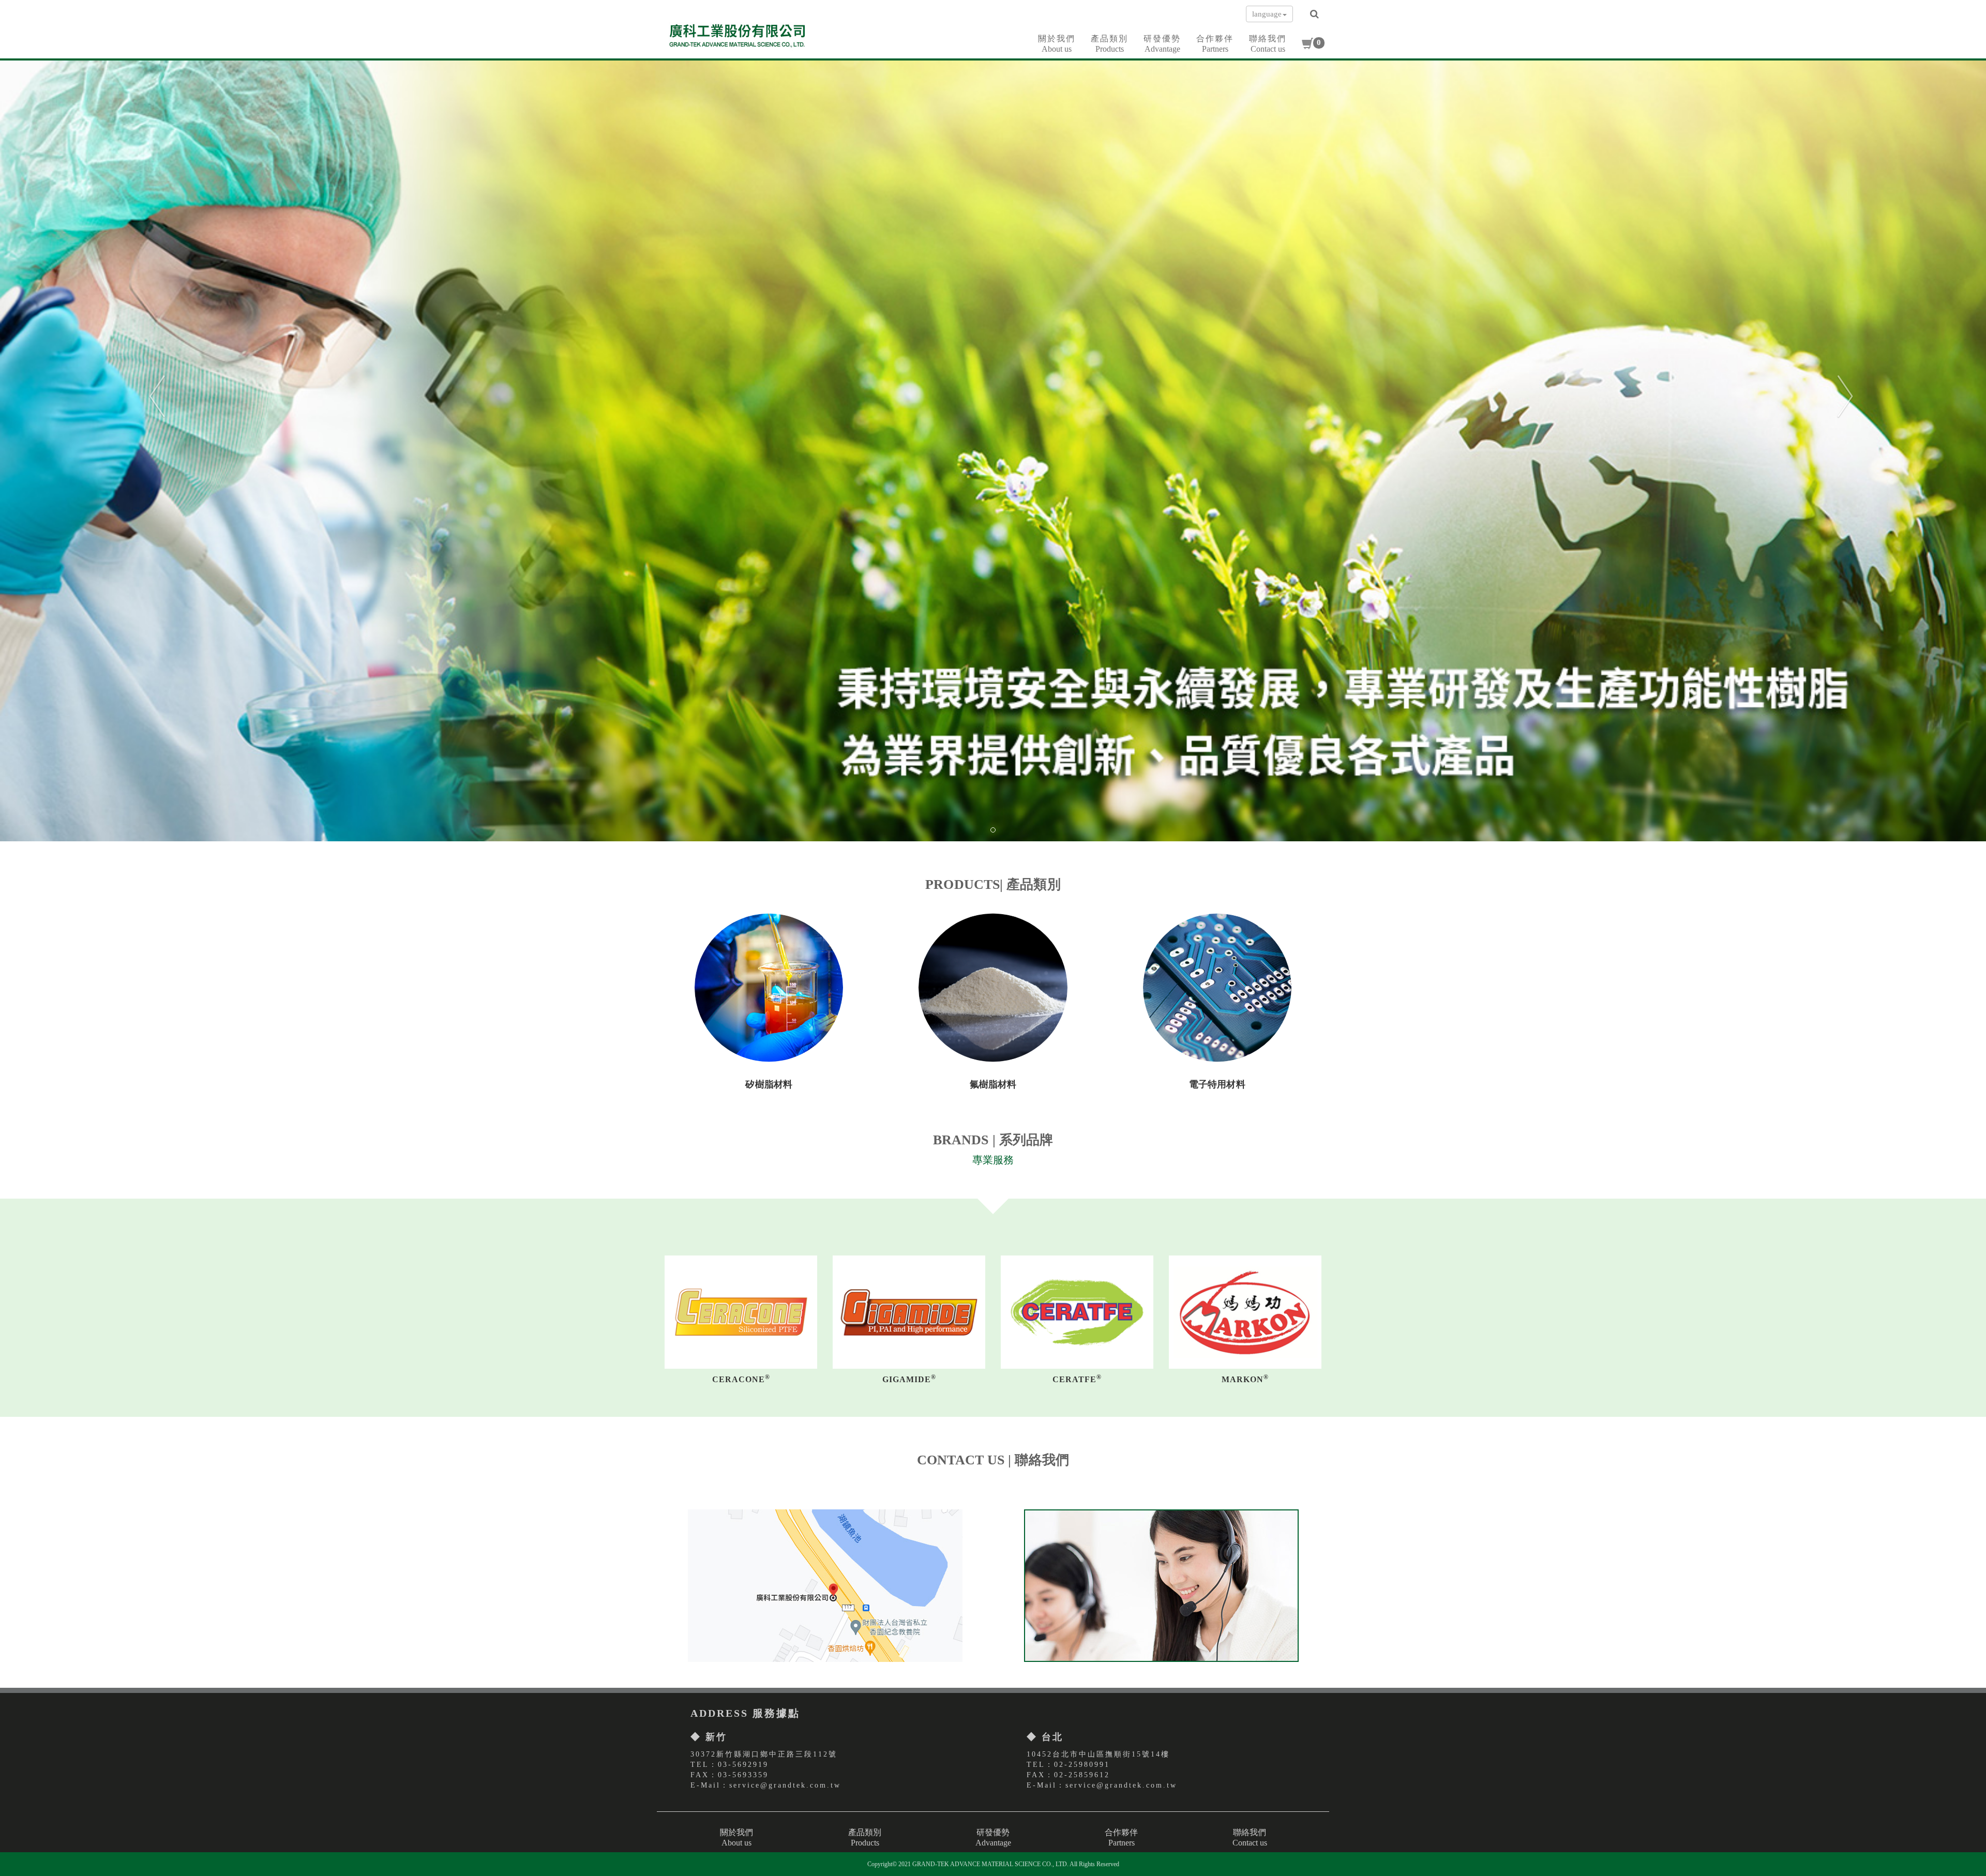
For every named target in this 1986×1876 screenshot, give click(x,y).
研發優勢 (1162, 44)
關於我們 (1057, 44)
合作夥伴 (1215, 44)
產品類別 (1109, 44)
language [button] (1267, 14)
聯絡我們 (1268, 44)
